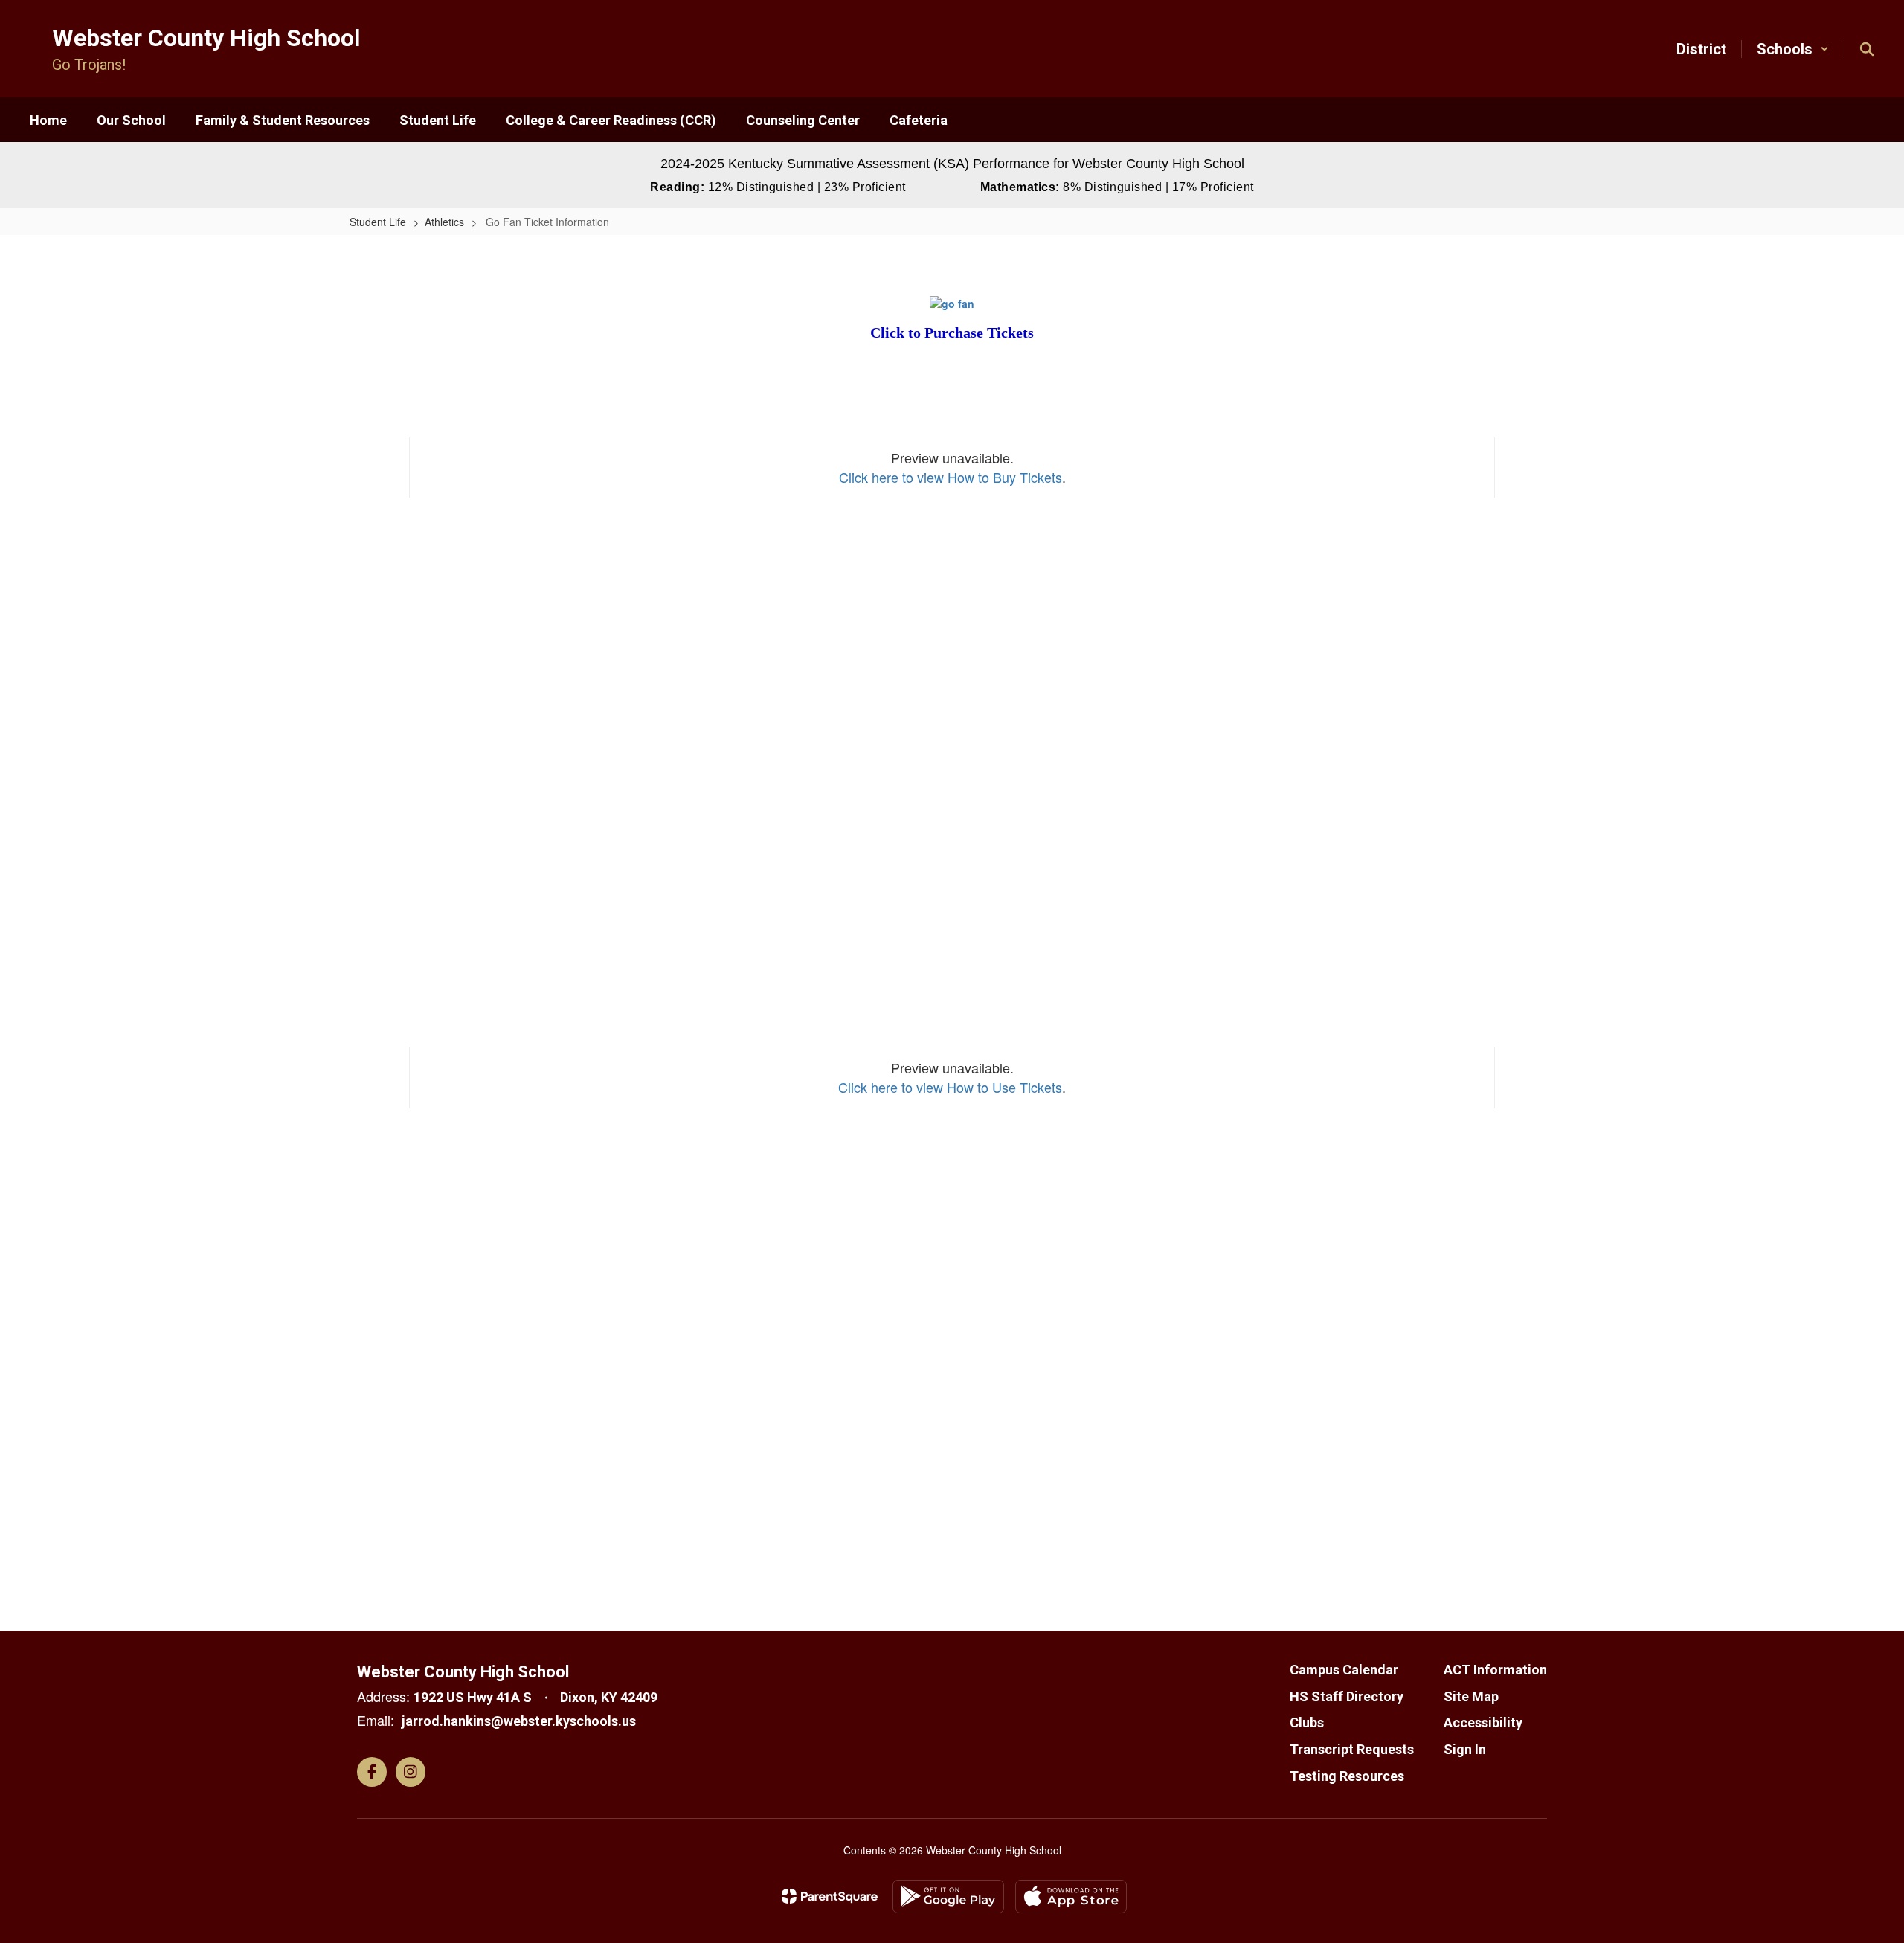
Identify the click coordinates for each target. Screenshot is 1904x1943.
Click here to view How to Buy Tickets (951, 477)
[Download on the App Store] (1071, 1897)
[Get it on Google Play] (948, 1897)
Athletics (444, 222)
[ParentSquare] (830, 1896)
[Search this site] (1867, 49)
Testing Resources (1347, 1776)
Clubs (1307, 1722)
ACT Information (1495, 1670)
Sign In (1465, 1749)
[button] (1793, 49)
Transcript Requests (1352, 1749)
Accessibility (1483, 1722)
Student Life (378, 222)
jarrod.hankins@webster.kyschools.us (519, 1721)
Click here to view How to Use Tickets (950, 1087)
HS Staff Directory (1347, 1696)
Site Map (1471, 1696)
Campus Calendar (1344, 1670)
